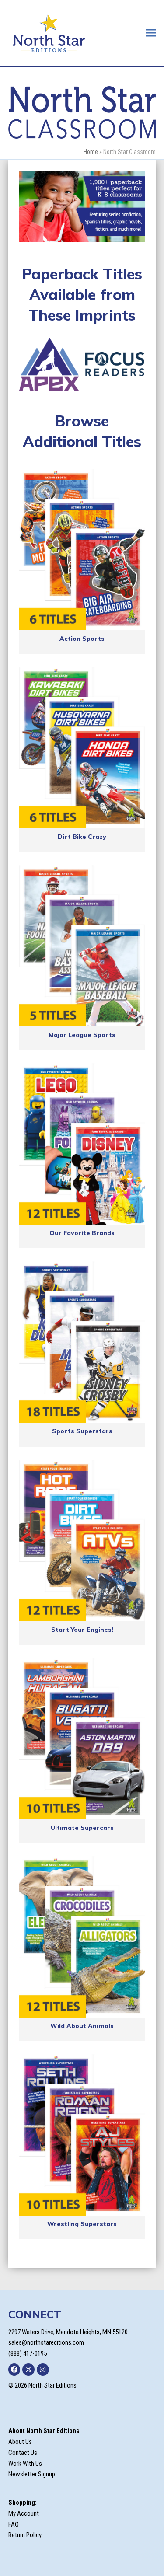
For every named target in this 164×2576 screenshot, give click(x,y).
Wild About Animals (82, 2026)
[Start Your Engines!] (82, 1541)
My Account (24, 2513)
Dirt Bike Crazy (82, 837)
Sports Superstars (82, 1431)
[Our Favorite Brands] (82, 1144)
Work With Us (25, 2464)
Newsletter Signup (32, 2474)
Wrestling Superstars (82, 2224)
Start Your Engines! (82, 1630)
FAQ (14, 2524)
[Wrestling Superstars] (82, 2135)
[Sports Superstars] (82, 1342)
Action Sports (82, 639)
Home (91, 152)
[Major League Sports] (82, 946)
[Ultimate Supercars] (82, 1739)
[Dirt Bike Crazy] (82, 748)
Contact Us (23, 2453)
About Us (20, 2442)
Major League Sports (82, 1035)
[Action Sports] (82, 550)
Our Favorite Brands (82, 1233)
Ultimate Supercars (82, 1828)
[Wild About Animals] (82, 1937)
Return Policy (25, 2535)
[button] (151, 33)
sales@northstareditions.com (46, 2342)
